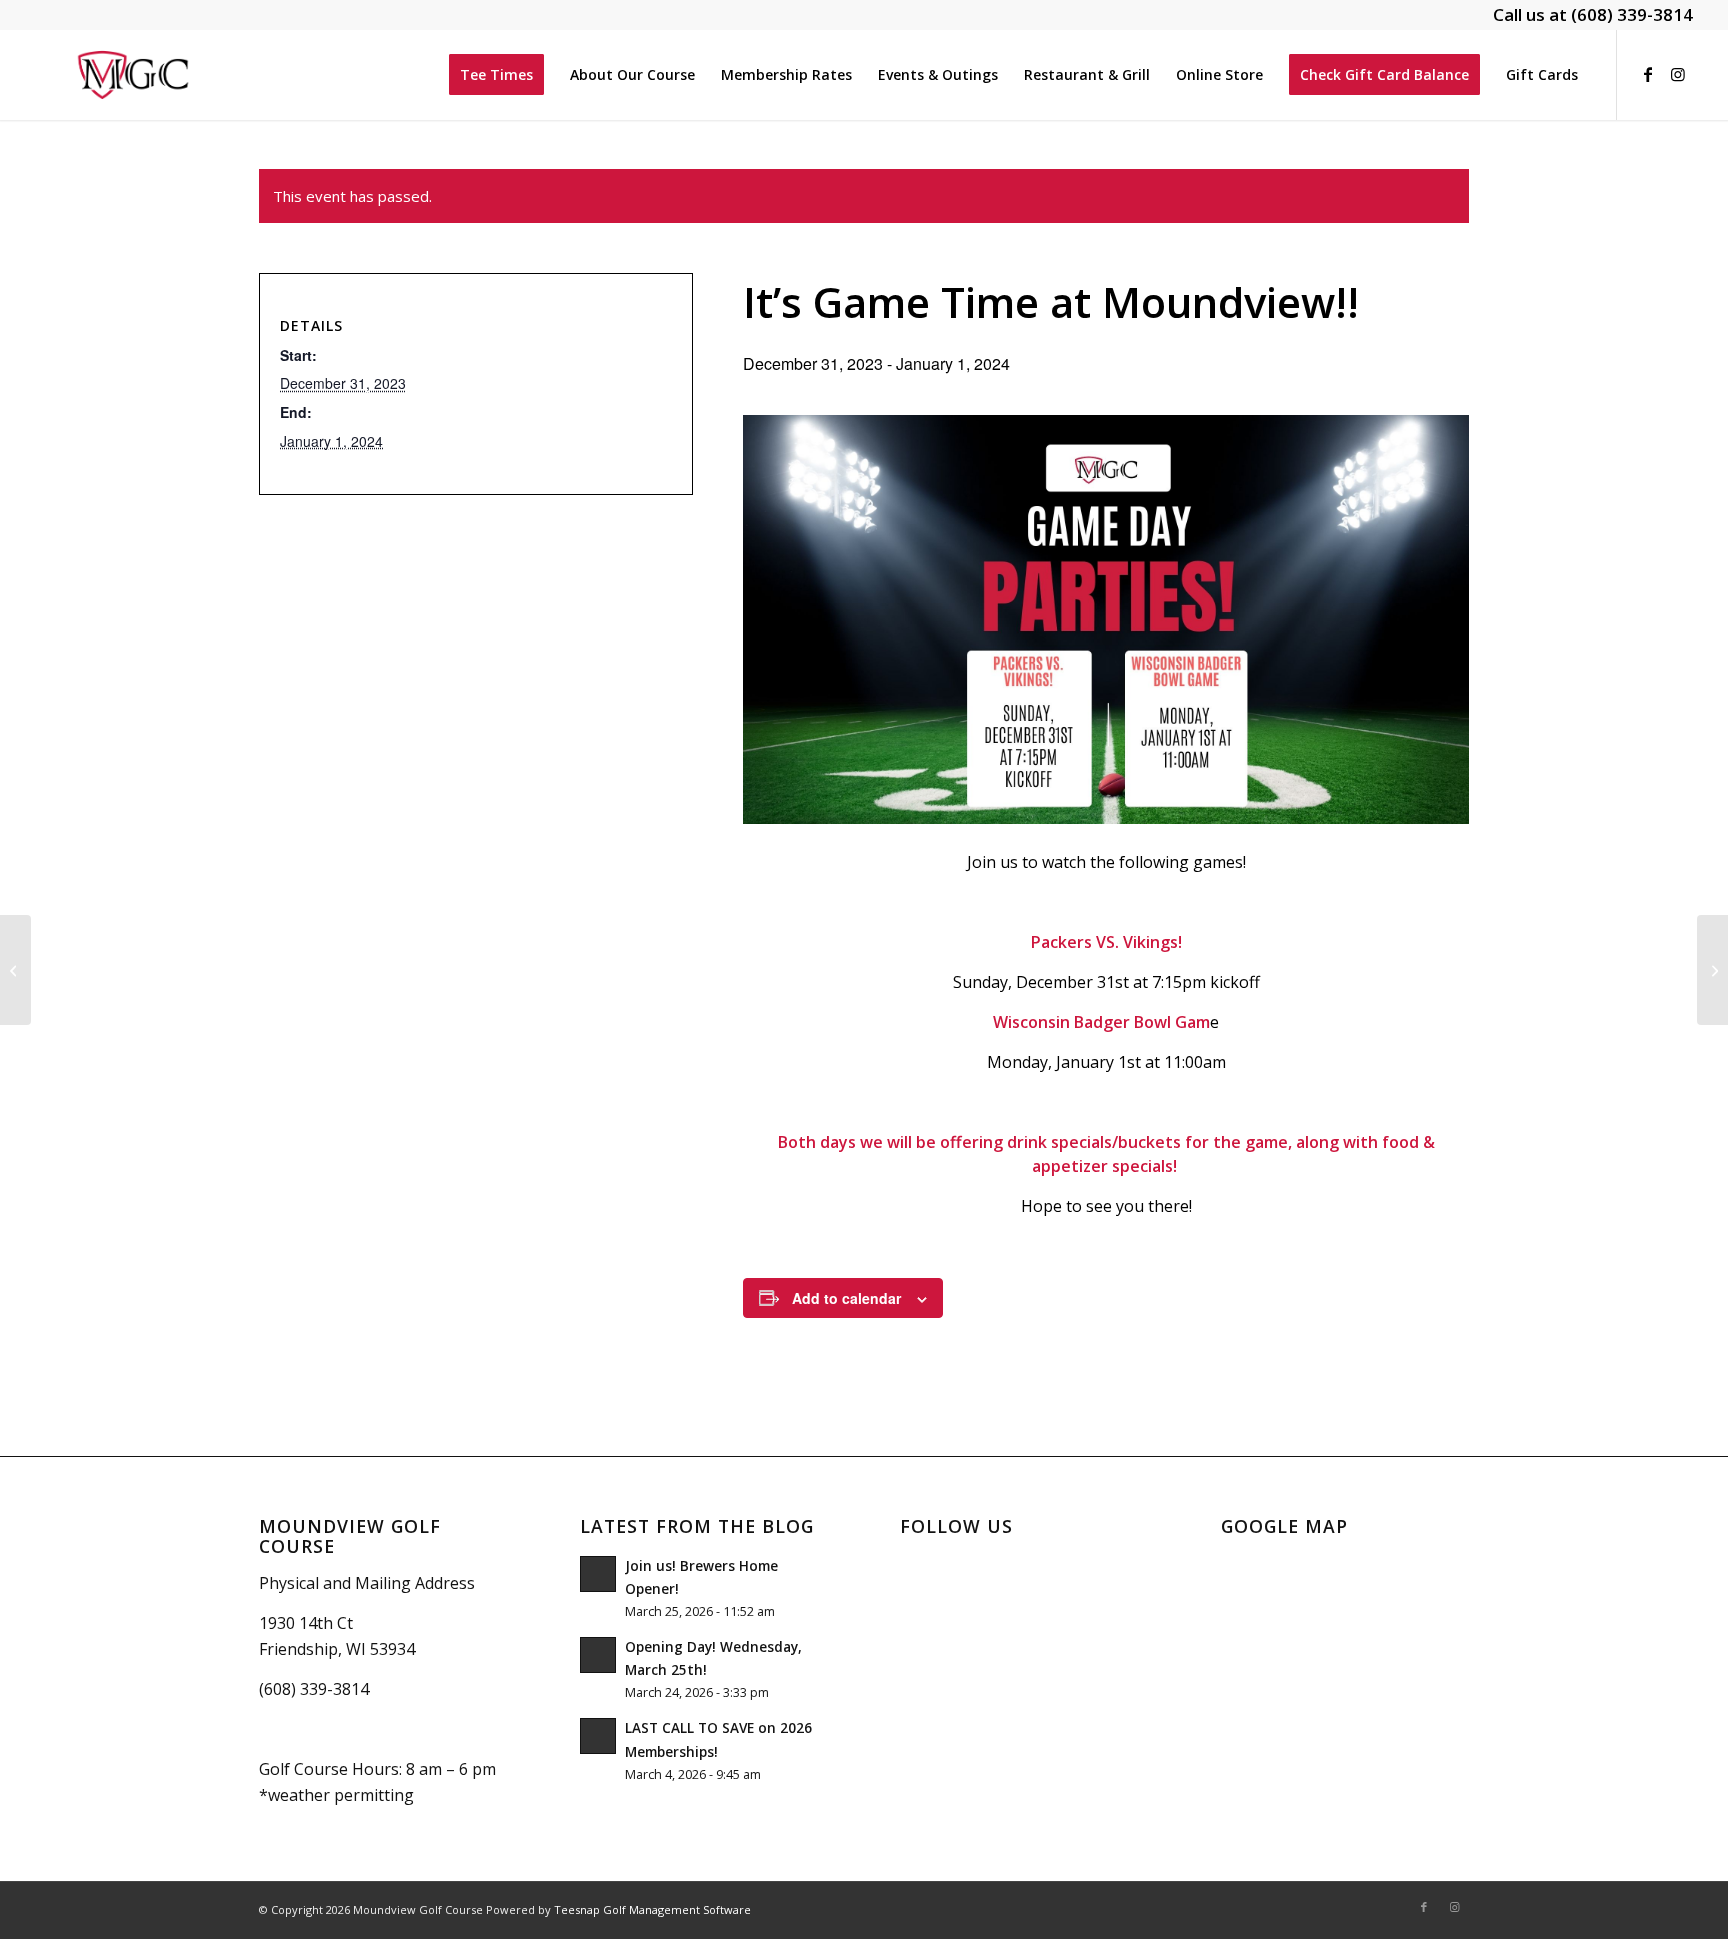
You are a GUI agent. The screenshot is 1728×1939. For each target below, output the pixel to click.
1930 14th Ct (306, 1623)
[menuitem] (496, 75)
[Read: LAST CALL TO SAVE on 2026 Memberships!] (598, 1736)
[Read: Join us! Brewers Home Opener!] (598, 1574)
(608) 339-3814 (1632, 14)
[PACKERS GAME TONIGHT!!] (15, 970)
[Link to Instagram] (1678, 74)
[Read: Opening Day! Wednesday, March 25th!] (598, 1655)
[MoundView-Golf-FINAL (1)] (133, 75)
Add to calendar (846, 1298)
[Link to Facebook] (1648, 74)
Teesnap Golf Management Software (652, 1909)
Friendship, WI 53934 (337, 1649)
